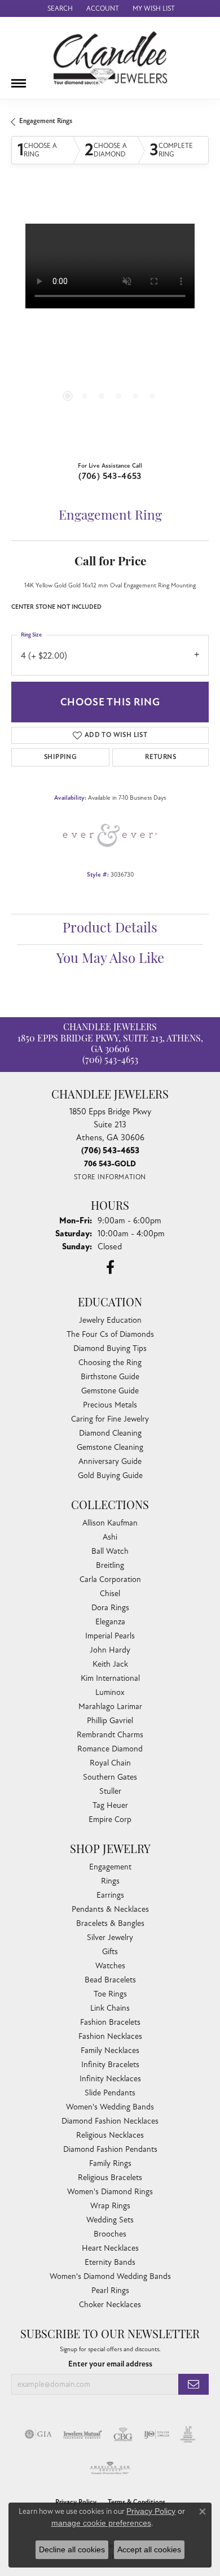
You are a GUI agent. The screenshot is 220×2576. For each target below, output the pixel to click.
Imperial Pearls (110, 1636)
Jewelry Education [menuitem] (110, 1320)
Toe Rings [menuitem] (110, 1994)
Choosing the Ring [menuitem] (110, 1363)
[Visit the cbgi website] (123, 2434)
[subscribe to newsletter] (193, 2384)
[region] (110, 322)
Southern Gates (110, 1777)
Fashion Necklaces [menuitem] (110, 2036)
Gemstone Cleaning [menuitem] (110, 1447)
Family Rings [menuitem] (110, 2163)
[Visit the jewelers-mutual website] (83, 2434)
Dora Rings (110, 1608)
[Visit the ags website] (110, 2468)
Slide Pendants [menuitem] (110, 2093)
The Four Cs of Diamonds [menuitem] (110, 1334)
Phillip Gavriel (110, 1721)
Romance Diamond (110, 1749)
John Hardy (110, 1650)
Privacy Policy (151, 2511)
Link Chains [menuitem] (110, 2008)
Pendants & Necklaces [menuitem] (110, 1909)
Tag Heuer (110, 1805)
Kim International (110, 1678)
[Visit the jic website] (188, 2434)
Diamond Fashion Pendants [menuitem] (110, 2149)
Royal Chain (110, 1763)
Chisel (110, 1594)
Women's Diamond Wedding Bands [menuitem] (110, 2276)
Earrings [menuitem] (110, 1895)
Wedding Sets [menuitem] (110, 2220)
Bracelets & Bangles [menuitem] (110, 1923)
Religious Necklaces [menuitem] (110, 2135)
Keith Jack (110, 1664)
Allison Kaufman (110, 1523)
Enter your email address (110, 2364)
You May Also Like (110, 960)
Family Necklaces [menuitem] (110, 2050)
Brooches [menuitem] (110, 2234)
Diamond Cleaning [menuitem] (110, 1433)
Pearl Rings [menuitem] (110, 2290)
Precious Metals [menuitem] (110, 1405)
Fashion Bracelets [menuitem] (110, 2022)
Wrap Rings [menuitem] (110, 2206)
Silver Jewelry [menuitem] (110, 1938)
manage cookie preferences (101, 2523)
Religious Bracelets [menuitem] (110, 2178)
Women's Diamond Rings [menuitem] (110, 2192)
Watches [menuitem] (110, 1966)
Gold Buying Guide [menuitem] (110, 1476)
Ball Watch (110, 1551)
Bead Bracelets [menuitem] (110, 1980)
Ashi (110, 1537)
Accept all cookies (149, 2549)
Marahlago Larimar (110, 1707)
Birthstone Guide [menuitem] (110, 1377)
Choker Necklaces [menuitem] (110, 2305)
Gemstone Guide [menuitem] (110, 1391)
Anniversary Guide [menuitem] (110, 1461)
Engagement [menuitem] (110, 1867)
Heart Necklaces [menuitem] (110, 2248)
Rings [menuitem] (110, 1881)
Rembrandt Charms (110, 1735)
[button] (59, 8)
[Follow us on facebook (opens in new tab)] (110, 1267)
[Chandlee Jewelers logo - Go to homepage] (110, 58)
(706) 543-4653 (110, 476)
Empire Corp (110, 1819)
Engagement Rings (46, 121)
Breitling (110, 1565)
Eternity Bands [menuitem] (110, 2262)
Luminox (110, 1692)
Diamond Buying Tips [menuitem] (110, 1348)
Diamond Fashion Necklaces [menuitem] (110, 2121)
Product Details (110, 929)
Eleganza (110, 1622)
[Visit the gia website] (38, 2434)
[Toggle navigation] (19, 79)
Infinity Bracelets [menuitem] (110, 2065)
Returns (160, 757)
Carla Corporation (110, 1579)
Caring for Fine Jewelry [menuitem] (110, 1419)
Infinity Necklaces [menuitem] (110, 2079)
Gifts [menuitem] (110, 1952)
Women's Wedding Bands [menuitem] (110, 2107)
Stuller (110, 1791)
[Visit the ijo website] (157, 2434)
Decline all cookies (72, 2549)
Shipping (60, 757)
